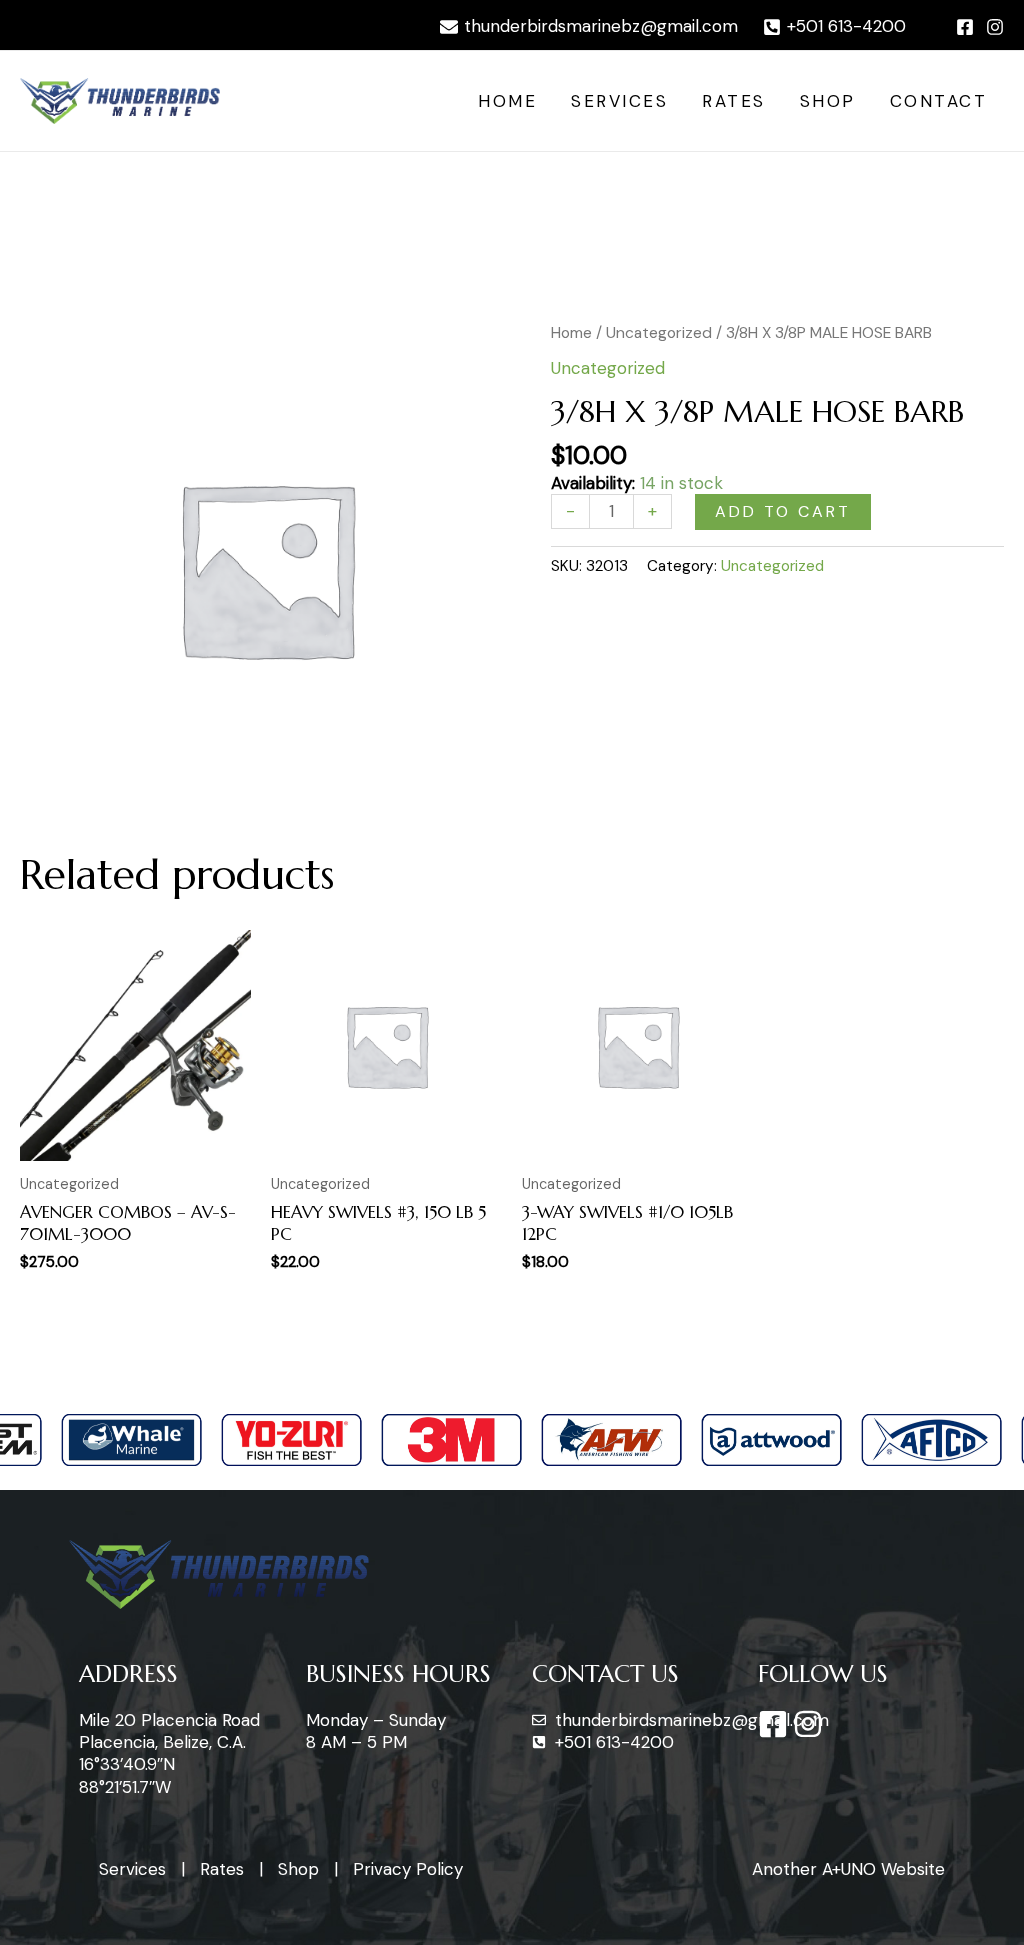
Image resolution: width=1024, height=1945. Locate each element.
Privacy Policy (408, 1869)
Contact (939, 101)
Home (507, 101)
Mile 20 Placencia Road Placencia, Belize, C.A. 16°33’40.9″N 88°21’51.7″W (169, 1753)
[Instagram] (995, 27)
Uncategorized (659, 332)
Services (619, 101)
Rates (734, 101)
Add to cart (783, 511)
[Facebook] (965, 27)
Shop (828, 101)
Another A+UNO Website (848, 1869)
